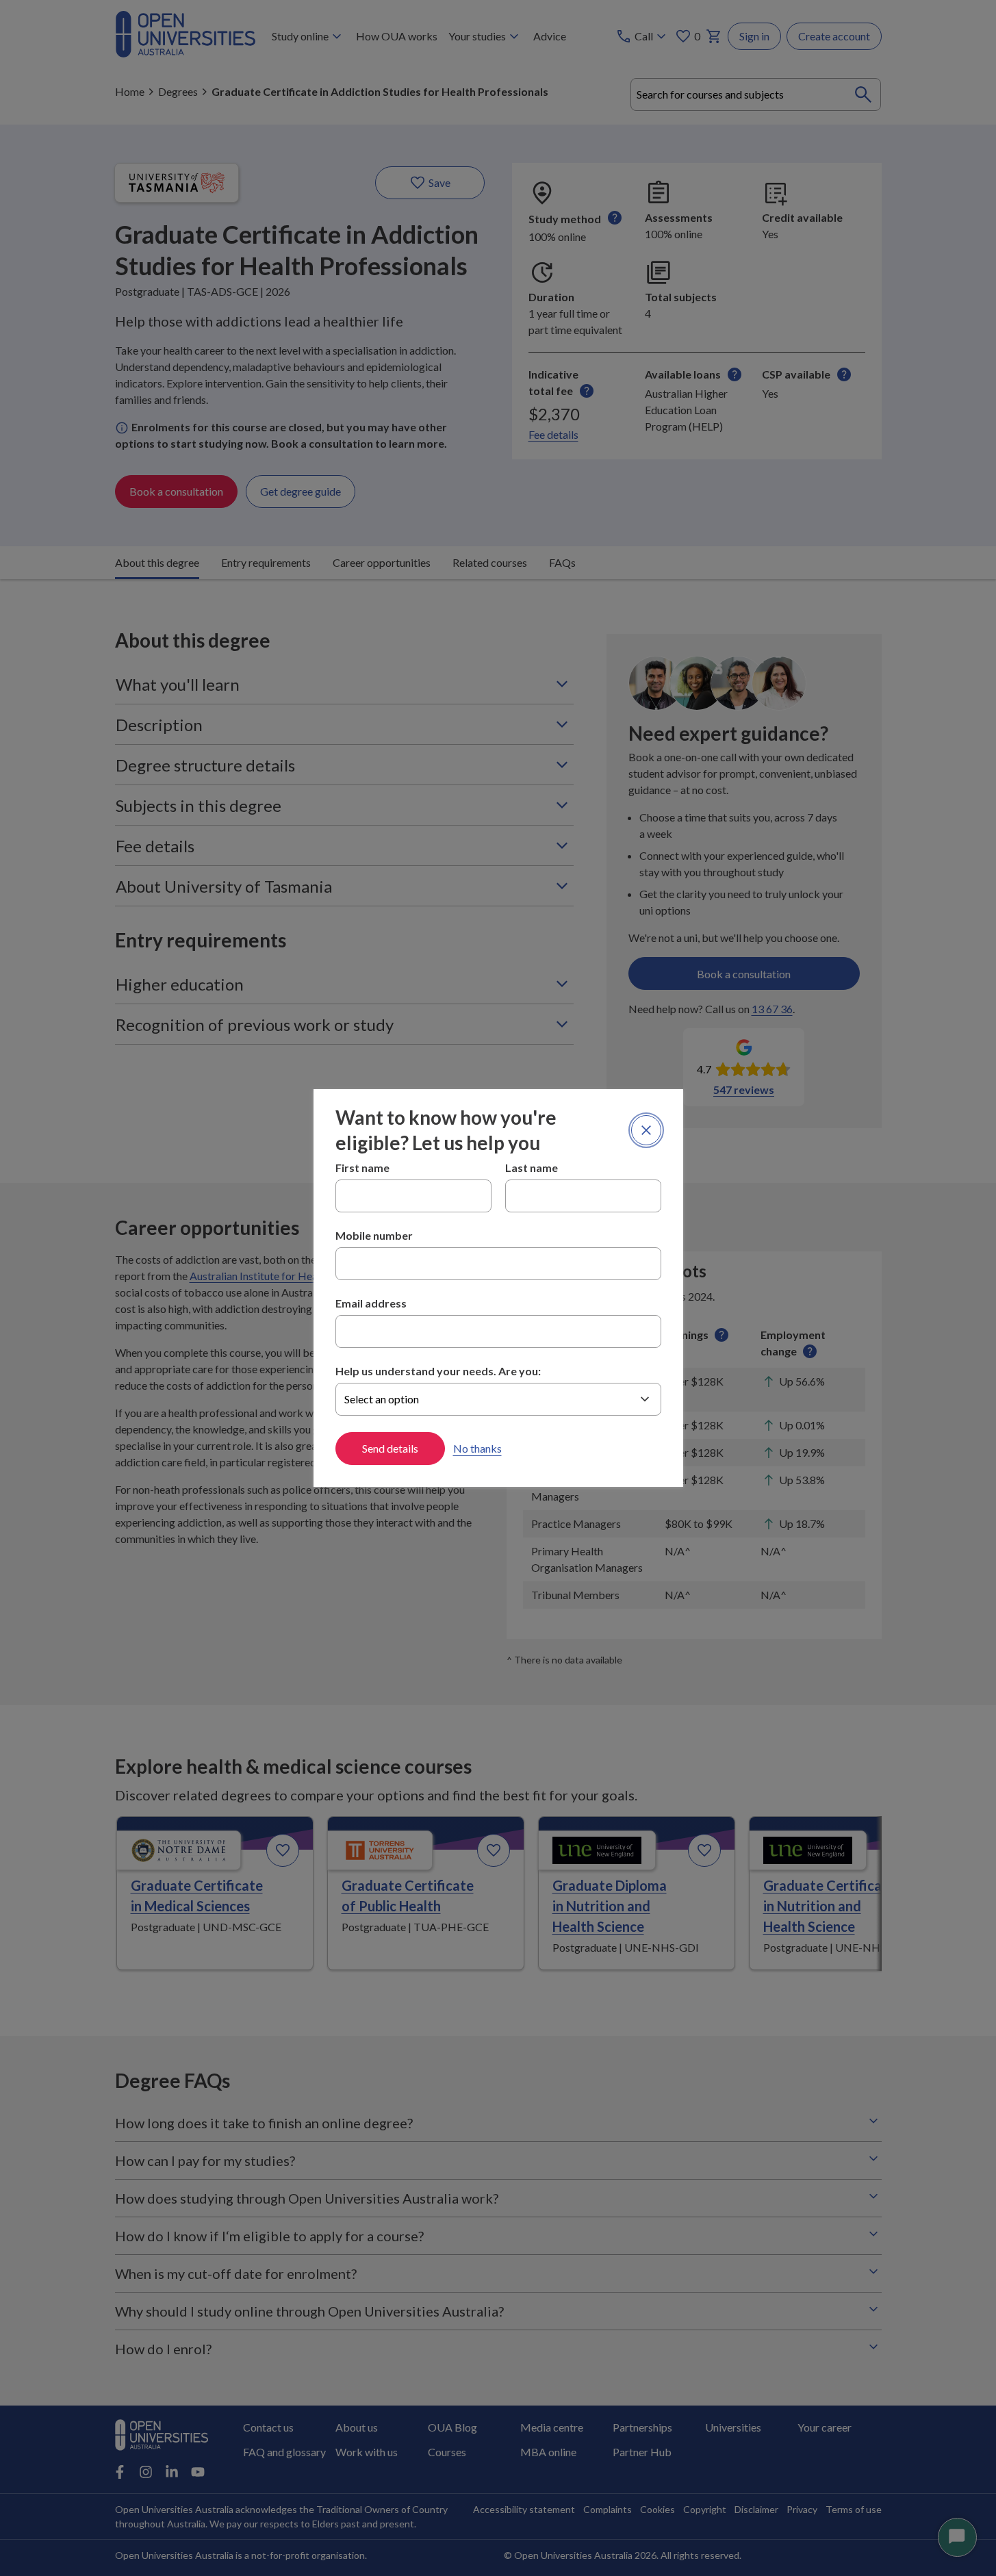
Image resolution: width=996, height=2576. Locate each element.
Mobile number (374, 1235)
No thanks (477, 1448)
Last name (532, 1168)
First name (362, 1168)
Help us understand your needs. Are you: (438, 1371)
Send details (390, 1448)
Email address (371, 1303)
